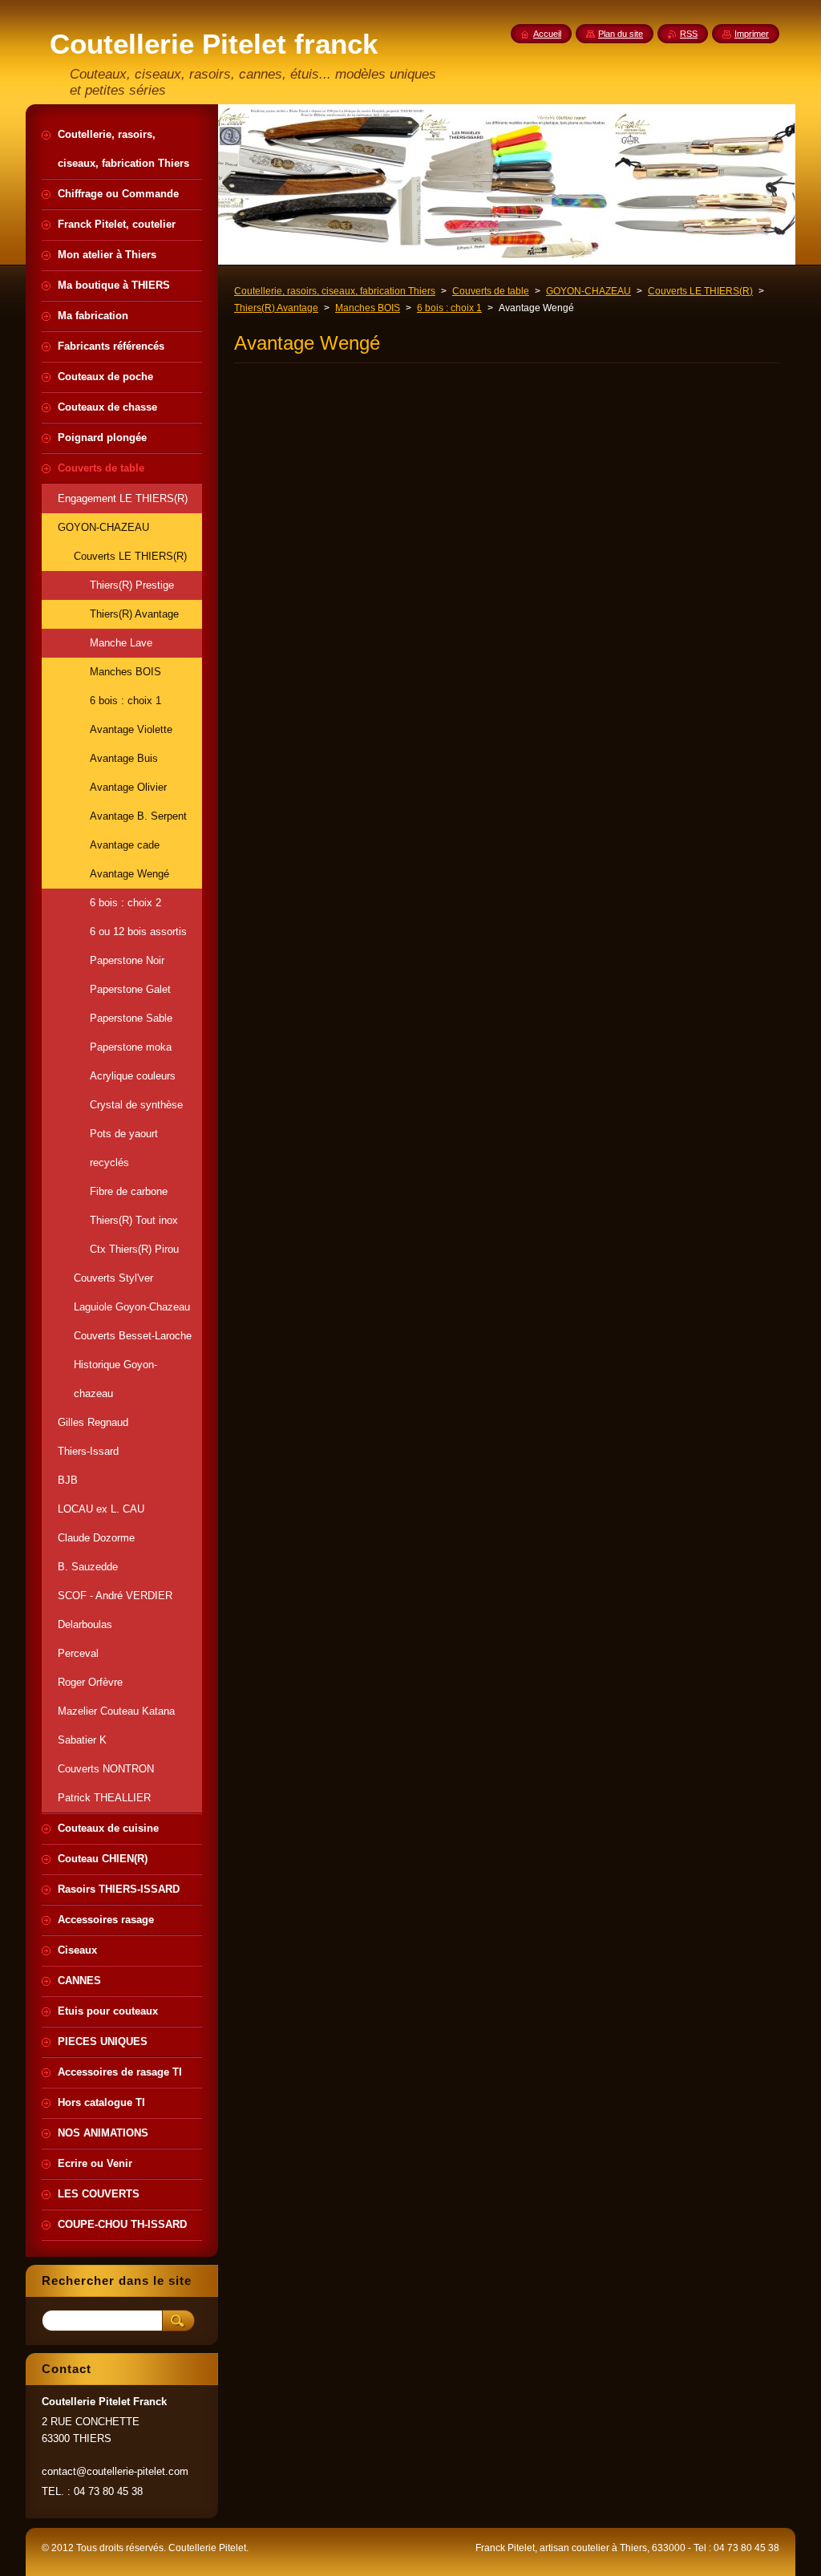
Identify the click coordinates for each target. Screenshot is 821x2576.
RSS (689, 34)
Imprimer (752, 34)
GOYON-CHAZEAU (588, 291)
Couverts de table (491, 291)
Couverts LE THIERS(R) (700, 291)
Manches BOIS (368, 308)
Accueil (547, 34)
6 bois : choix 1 (449, 308)
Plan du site (621, 34)
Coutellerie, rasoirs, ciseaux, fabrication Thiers (335, 291)
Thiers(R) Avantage (276, 308)
